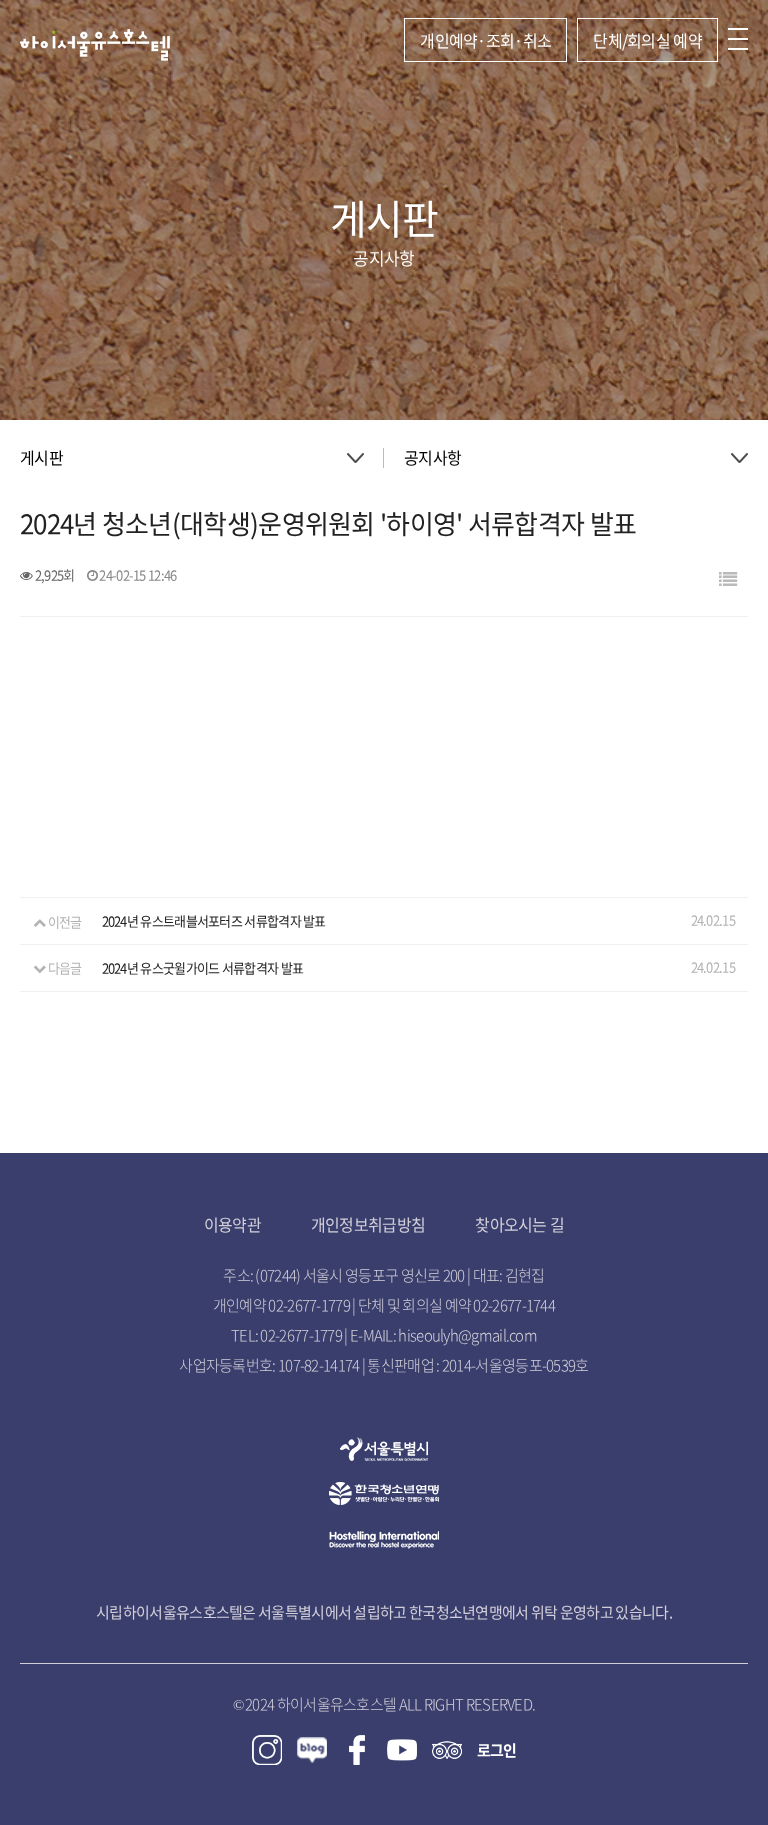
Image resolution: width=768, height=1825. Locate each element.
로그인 (497, 1750)
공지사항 (432, 457)
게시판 (41, 457)
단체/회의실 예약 (647, 40)
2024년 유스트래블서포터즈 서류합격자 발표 (214, 921)
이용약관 (232, 1224)
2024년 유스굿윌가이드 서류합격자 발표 (203, 967)
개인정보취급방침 (368, 1224)
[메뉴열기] (738, 40)
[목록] (727, 578)
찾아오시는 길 (519, 1224)
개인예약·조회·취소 (485, 40)
